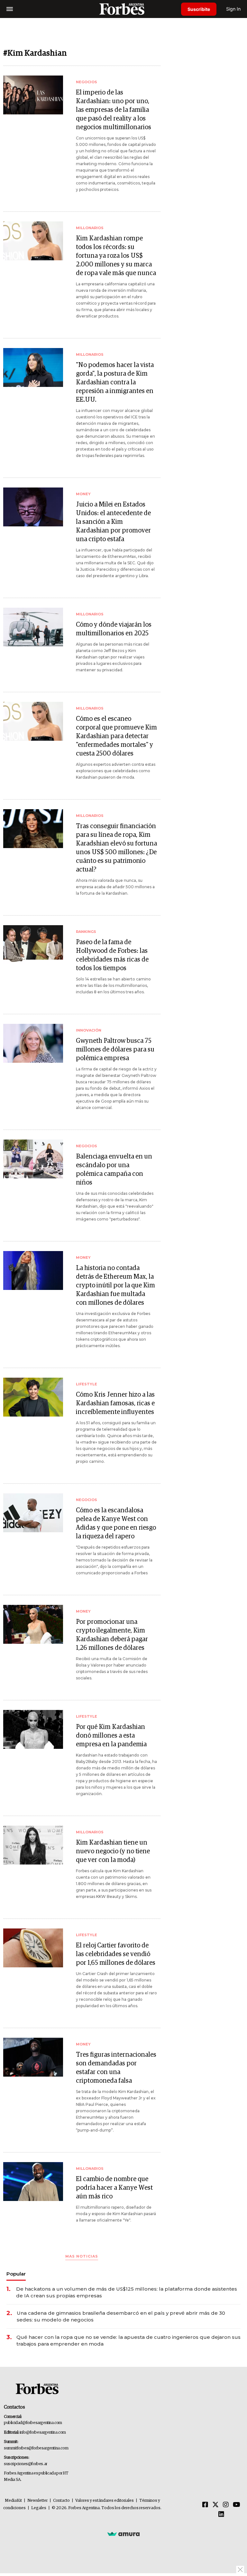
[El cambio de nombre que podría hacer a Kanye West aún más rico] (33, 2182)
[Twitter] (215, 2505)
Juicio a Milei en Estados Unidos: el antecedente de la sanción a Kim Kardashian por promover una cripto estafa (113, 522)
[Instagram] (226, 2505)
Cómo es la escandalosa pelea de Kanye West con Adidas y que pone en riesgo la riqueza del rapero (116, 1523)
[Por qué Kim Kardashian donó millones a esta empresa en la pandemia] (33, 1729)
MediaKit (13, 2501)
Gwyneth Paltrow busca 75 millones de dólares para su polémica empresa (115, 1050)
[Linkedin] (221, 2515)
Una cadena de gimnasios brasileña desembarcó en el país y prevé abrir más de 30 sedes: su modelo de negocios (121, 2316)
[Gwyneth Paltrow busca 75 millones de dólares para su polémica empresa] (33, 1043)
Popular (16, 2274)
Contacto (61, 2501)
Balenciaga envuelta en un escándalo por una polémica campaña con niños (114, 1170)
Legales (39, 2508)
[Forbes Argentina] (123, 9)
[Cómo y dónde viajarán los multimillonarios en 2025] (33, 627)
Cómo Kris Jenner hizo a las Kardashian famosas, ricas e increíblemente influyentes (115, 1403)
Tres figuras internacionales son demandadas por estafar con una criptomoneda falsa (116, 2068)
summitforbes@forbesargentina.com (36, 2448)
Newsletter (37, 2501)
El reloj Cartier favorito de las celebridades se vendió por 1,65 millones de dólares (116, 1954)
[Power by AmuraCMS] (123, 2534)
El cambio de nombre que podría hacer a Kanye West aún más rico (114, 2188)
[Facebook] (205, 2505)
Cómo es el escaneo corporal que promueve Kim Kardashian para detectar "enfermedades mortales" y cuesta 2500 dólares (116, 736)
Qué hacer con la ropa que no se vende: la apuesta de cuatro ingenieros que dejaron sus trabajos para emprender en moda (128, 2340)
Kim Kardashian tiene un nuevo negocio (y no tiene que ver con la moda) (113, 1851)
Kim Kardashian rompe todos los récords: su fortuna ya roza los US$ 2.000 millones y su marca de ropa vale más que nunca (116, 256)
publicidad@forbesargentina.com (33, 2423)
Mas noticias (82, 2256)
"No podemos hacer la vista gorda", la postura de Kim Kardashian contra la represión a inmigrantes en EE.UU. (115, 382)
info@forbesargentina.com (43, 2433)
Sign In (233, 9)
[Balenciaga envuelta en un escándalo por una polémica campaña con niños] (33, 1159)
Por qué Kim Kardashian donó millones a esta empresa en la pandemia (111, 1736)
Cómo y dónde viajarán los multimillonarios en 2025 (114, 629)
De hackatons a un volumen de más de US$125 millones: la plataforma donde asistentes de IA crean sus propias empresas (127, 2292)
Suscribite (199, 9)
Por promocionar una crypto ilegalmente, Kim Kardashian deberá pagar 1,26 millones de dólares (112, 1635)
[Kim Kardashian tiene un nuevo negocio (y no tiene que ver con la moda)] (33, 1845)
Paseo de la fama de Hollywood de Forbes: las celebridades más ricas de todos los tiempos (112, 955)
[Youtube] (237, 2505)
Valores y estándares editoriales (105, 2501)
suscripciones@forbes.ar (26, 2464)
